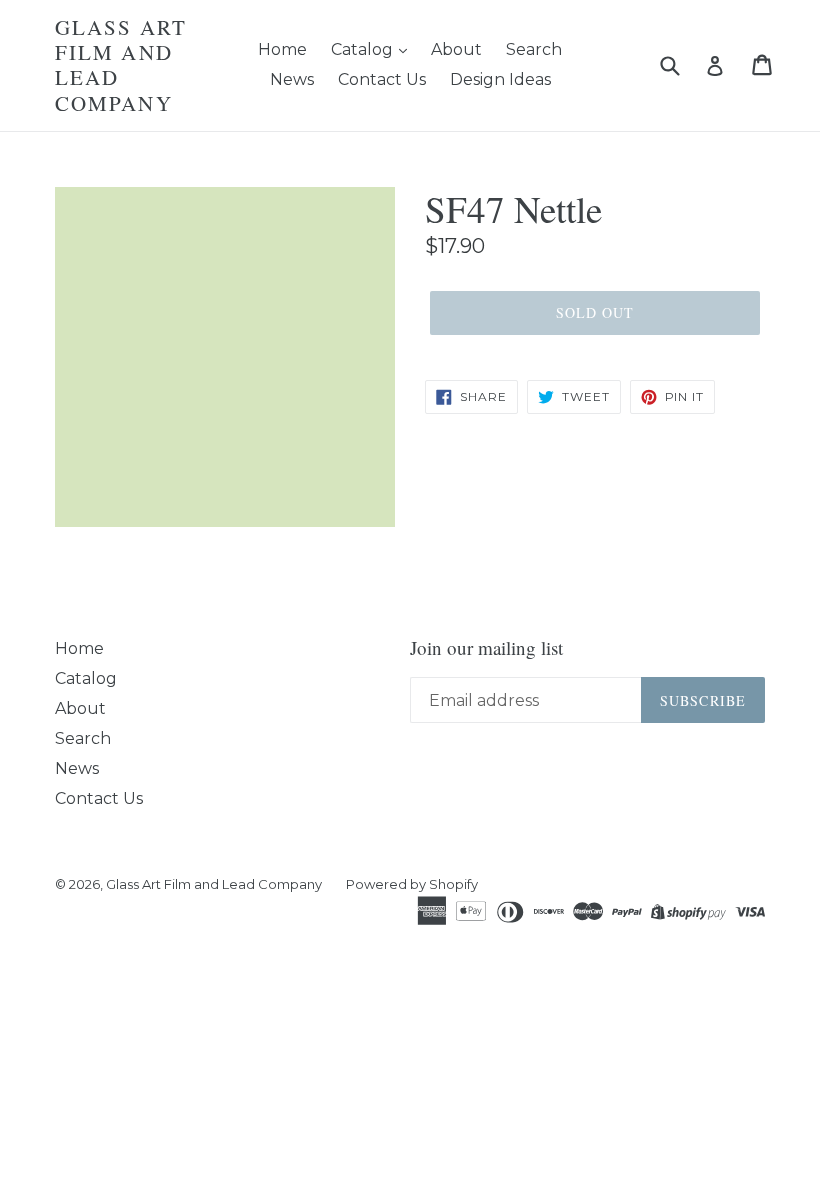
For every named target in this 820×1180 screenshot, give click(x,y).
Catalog (364, 49)
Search (534, 49)
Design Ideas (500, 79)
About (456, 49)
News (292, 79)
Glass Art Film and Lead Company (121, 65)
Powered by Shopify (412, 884)
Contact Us (382, 79)
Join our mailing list (486, 648)
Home (282, 49)
